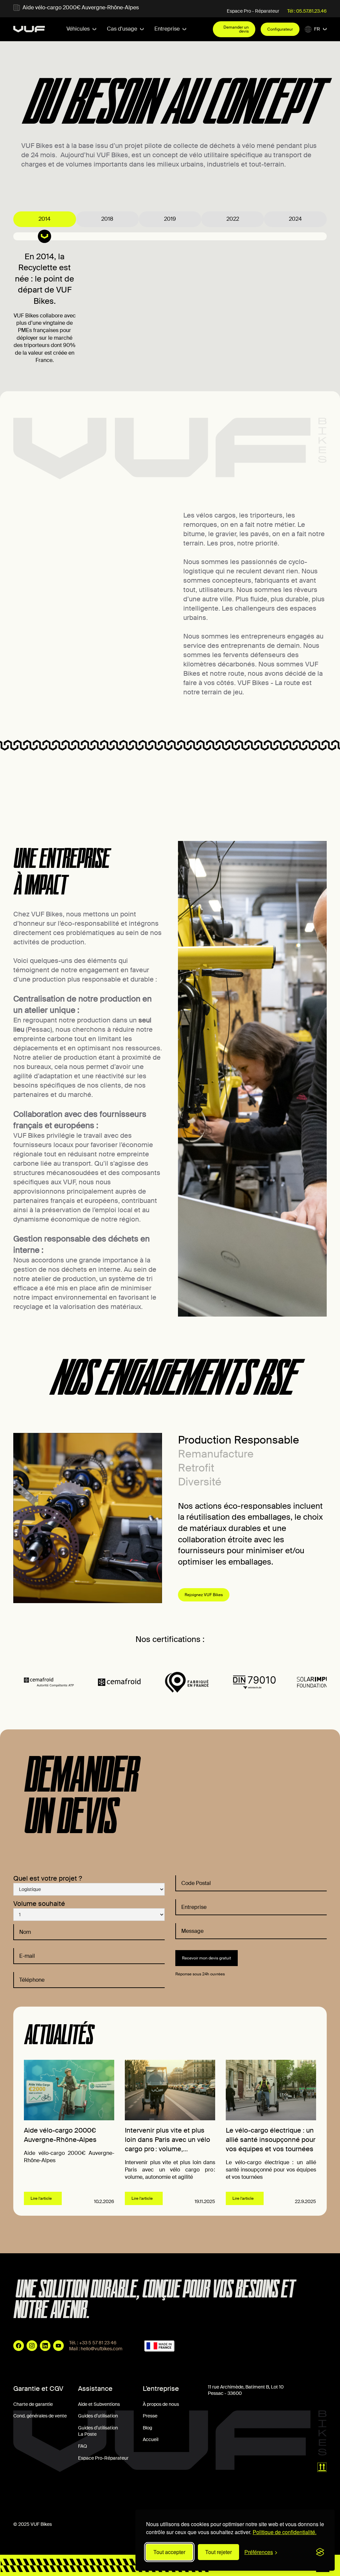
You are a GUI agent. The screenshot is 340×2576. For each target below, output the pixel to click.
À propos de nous (161, 2404)
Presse (150, 2416)
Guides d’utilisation (98, 2416)
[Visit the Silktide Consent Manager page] (320, 2552)
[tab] (45, 219)
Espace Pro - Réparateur (253, 11)
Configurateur (280, 29)
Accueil (151, 2439)
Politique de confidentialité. (285, 2532)
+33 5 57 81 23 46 (98, 2343)
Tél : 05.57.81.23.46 (307, 11)
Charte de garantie (33, 2404)
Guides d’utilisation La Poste (98, 2431)
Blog (147, 2428)
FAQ (83, 2446)
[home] (29, 29)
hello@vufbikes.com (102, 2349)
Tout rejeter (218, 2552)
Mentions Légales (85, 2496)
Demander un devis (236, 29)
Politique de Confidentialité (140, 2496)
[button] (81, 29)
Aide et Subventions (99, 2404)
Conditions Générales (36, 2496)
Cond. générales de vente (40, 2416)
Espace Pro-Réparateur (103, 2458)
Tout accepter (169, 2552)
